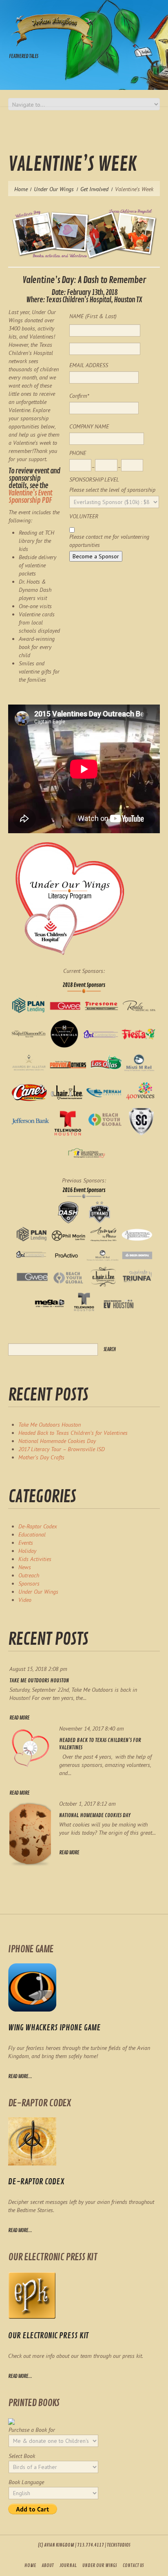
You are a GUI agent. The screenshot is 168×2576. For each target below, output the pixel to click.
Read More (19, 1718)
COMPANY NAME (89, 426)
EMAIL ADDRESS (89, 365)
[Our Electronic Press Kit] (32, 2295)
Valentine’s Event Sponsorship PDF (30, 497)
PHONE (78, 453)
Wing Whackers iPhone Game (54, 2028)
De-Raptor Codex (38, 1526)
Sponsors (29, 1584)
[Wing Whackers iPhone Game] (32, 1987)
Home (21, 189)
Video (25, 1600)
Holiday (27, 1551)
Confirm (79, 396)
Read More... (20, 2230)
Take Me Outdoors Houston (50, 1425)
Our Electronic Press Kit (48, 2336)
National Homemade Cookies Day (57, 1441)
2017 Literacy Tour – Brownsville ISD (62, 1449)
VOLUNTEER (84, 516)
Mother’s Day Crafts (41, 1457)
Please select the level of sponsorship (112, 490)
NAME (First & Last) (93, 316)
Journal (68, 2566)
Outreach (29, 1575)
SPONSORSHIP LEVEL (94, 480)
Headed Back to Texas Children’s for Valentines (73, 1433)
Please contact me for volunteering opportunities (109, 541)
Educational (32, 1534)
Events (26, 1543)
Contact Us (133, 2566)
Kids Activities (35, 1559)
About (48, 2566)
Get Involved (94, 189)
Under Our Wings (54, 189)
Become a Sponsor (96, 556)
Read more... (20, 2076)
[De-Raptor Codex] (32, 2141)
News (25, 1567)
